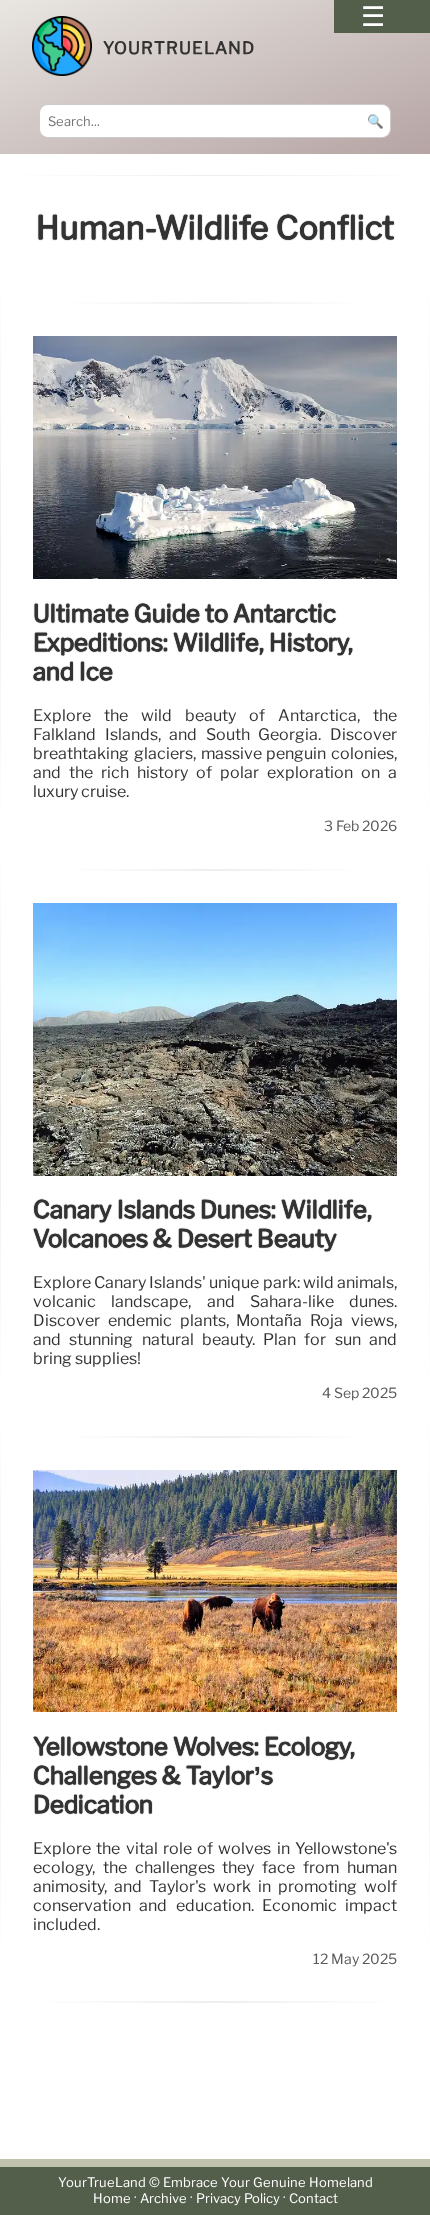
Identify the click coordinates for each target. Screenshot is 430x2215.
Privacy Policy (238, 2198)
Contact (313, 2198)
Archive (163, 2198)
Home (112, 2198)
